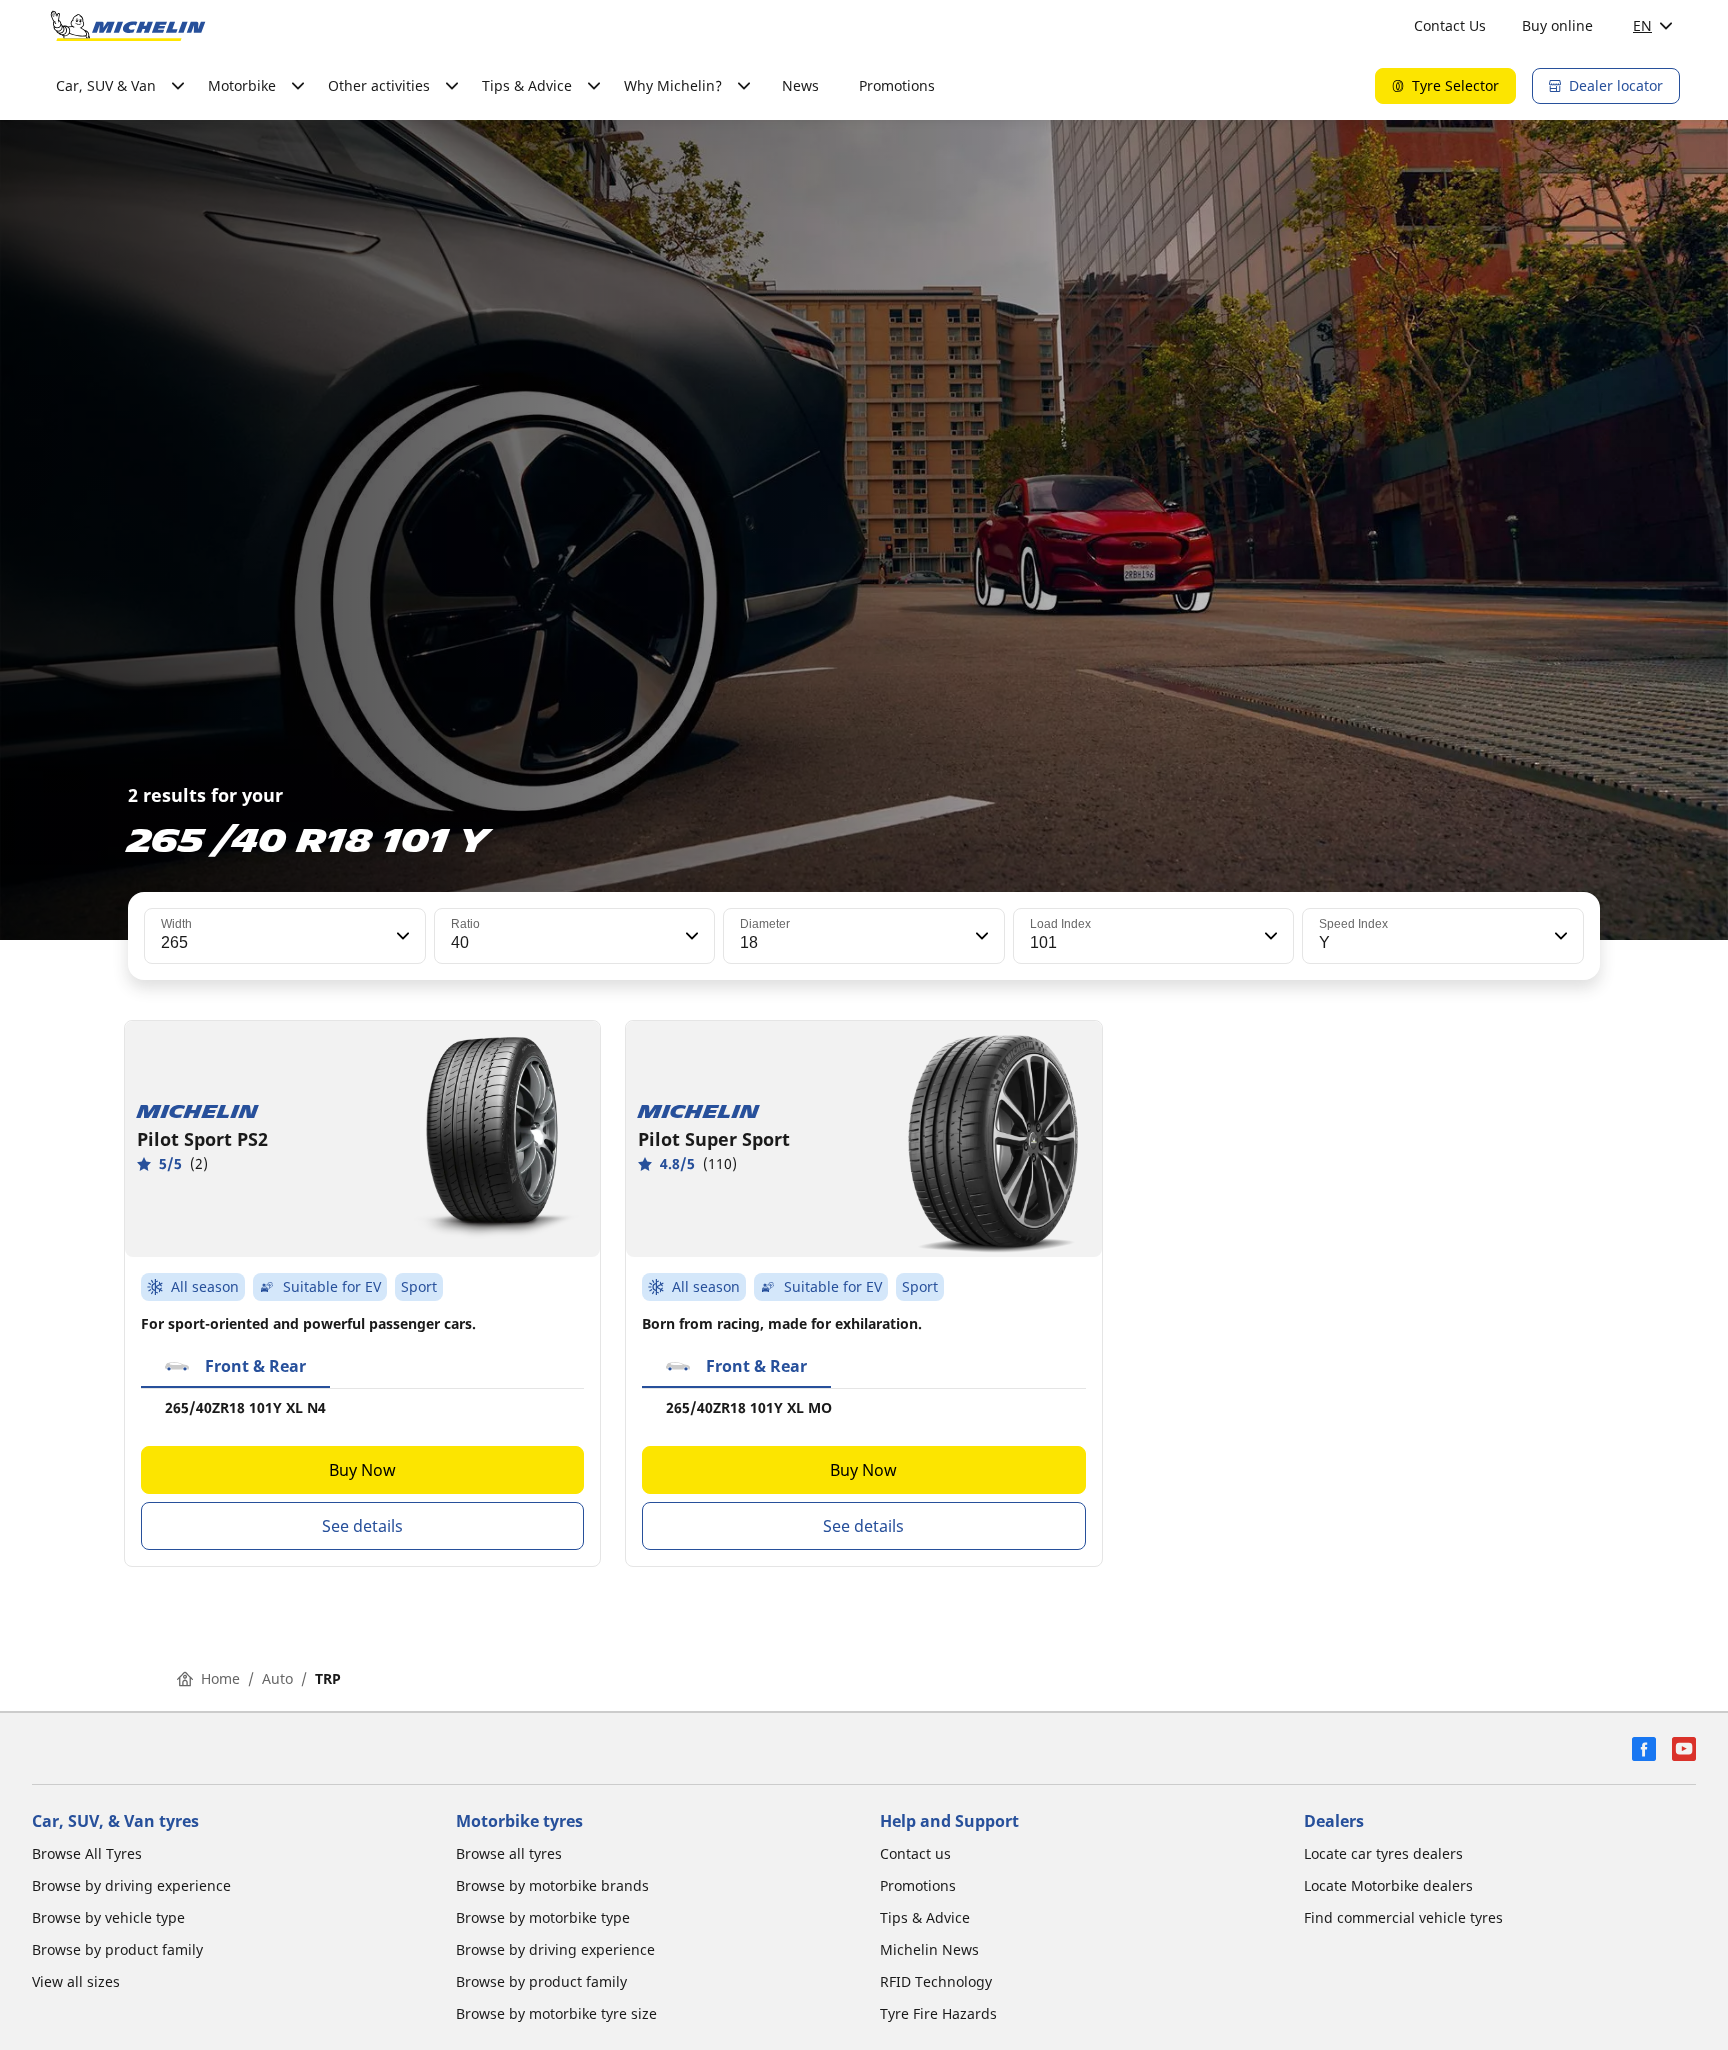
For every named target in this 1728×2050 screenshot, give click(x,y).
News (800, 85)
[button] (401, 936)
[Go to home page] (128, 26)
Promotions (897, 85)
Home (220, 1678)
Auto (277, 1678)
